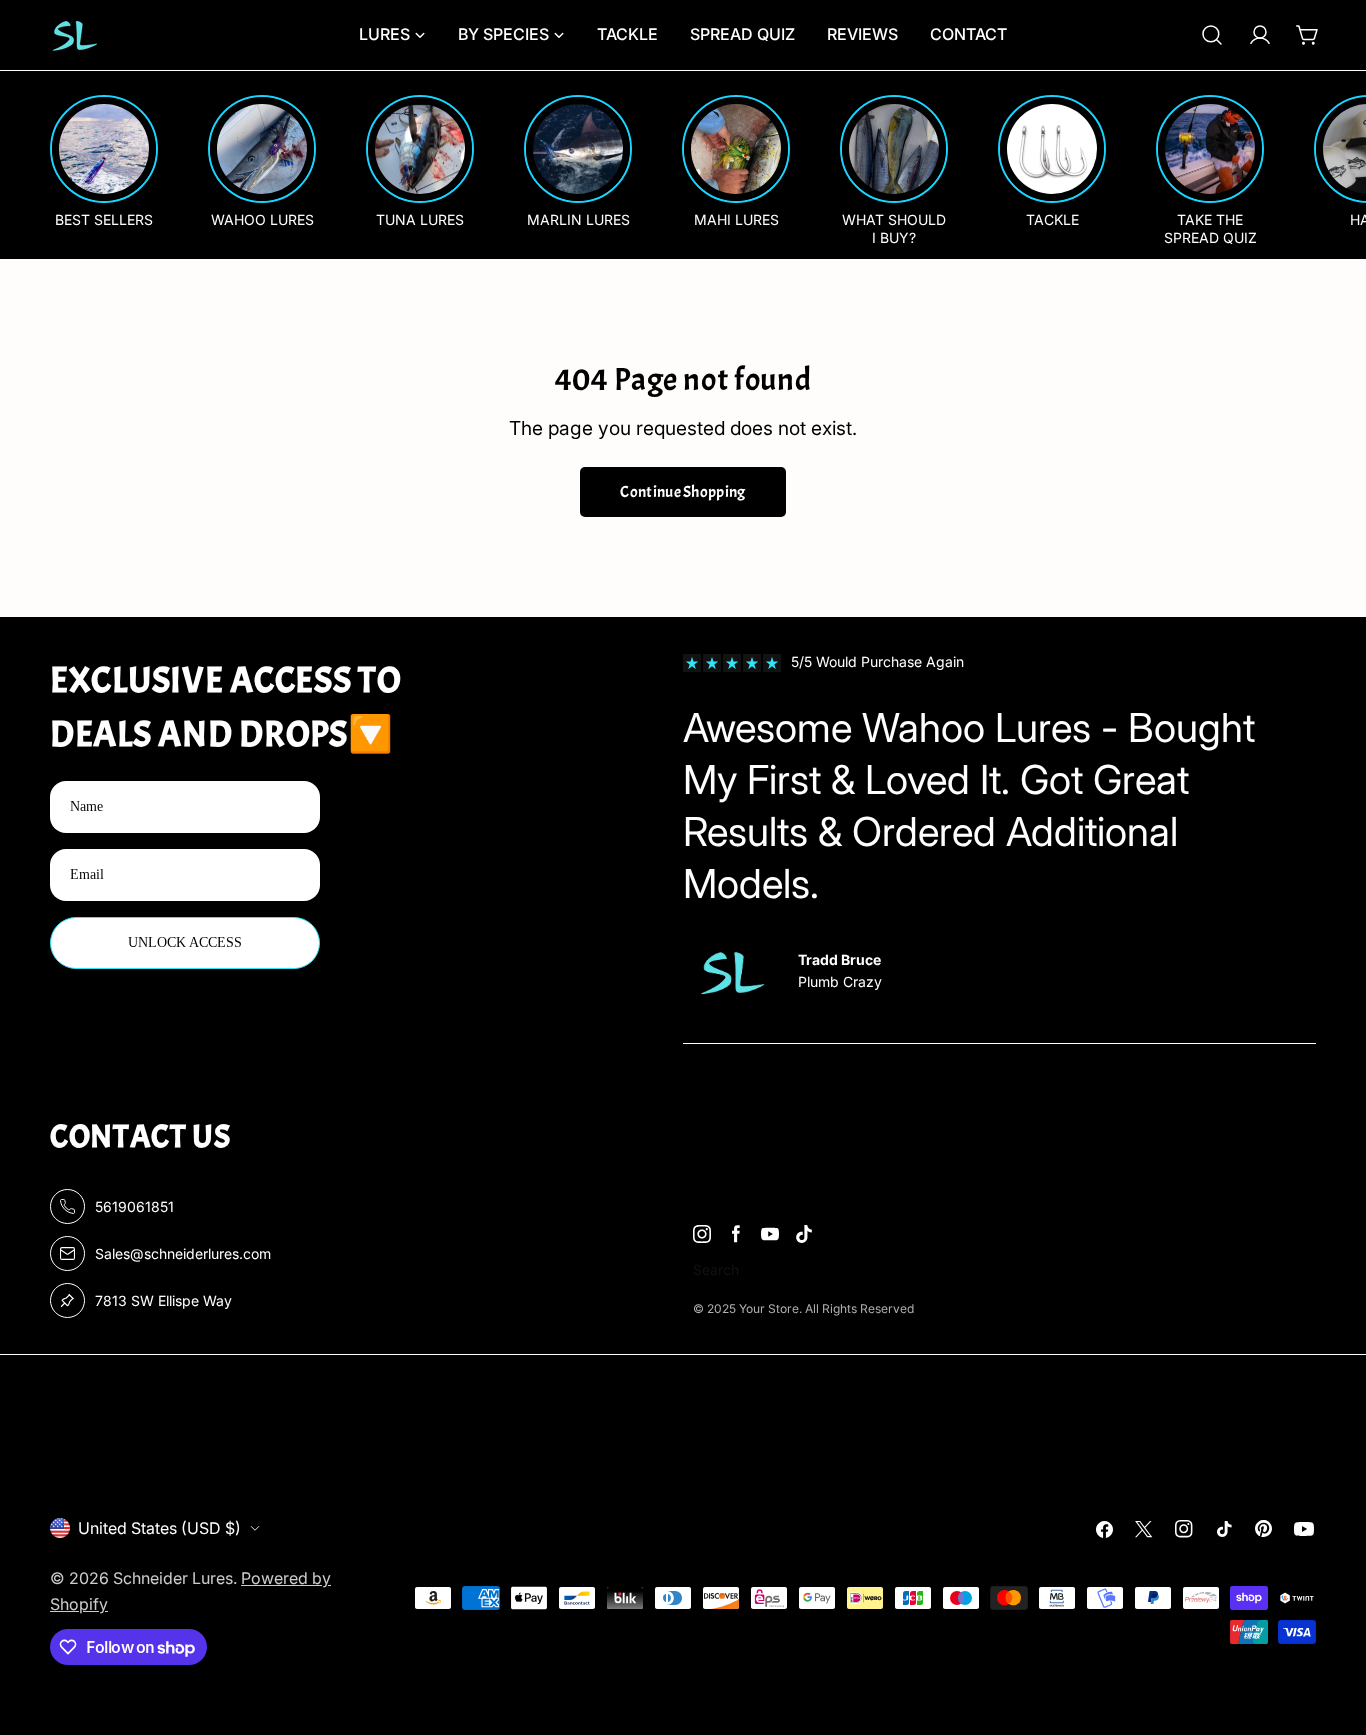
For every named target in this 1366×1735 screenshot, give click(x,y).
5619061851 (134, 1206)
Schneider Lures (173, 1578)
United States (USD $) (159, 1528)
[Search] (1212, 35)
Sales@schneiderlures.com (183, 1253)
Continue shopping (682, 492)
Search (716, 1269)
